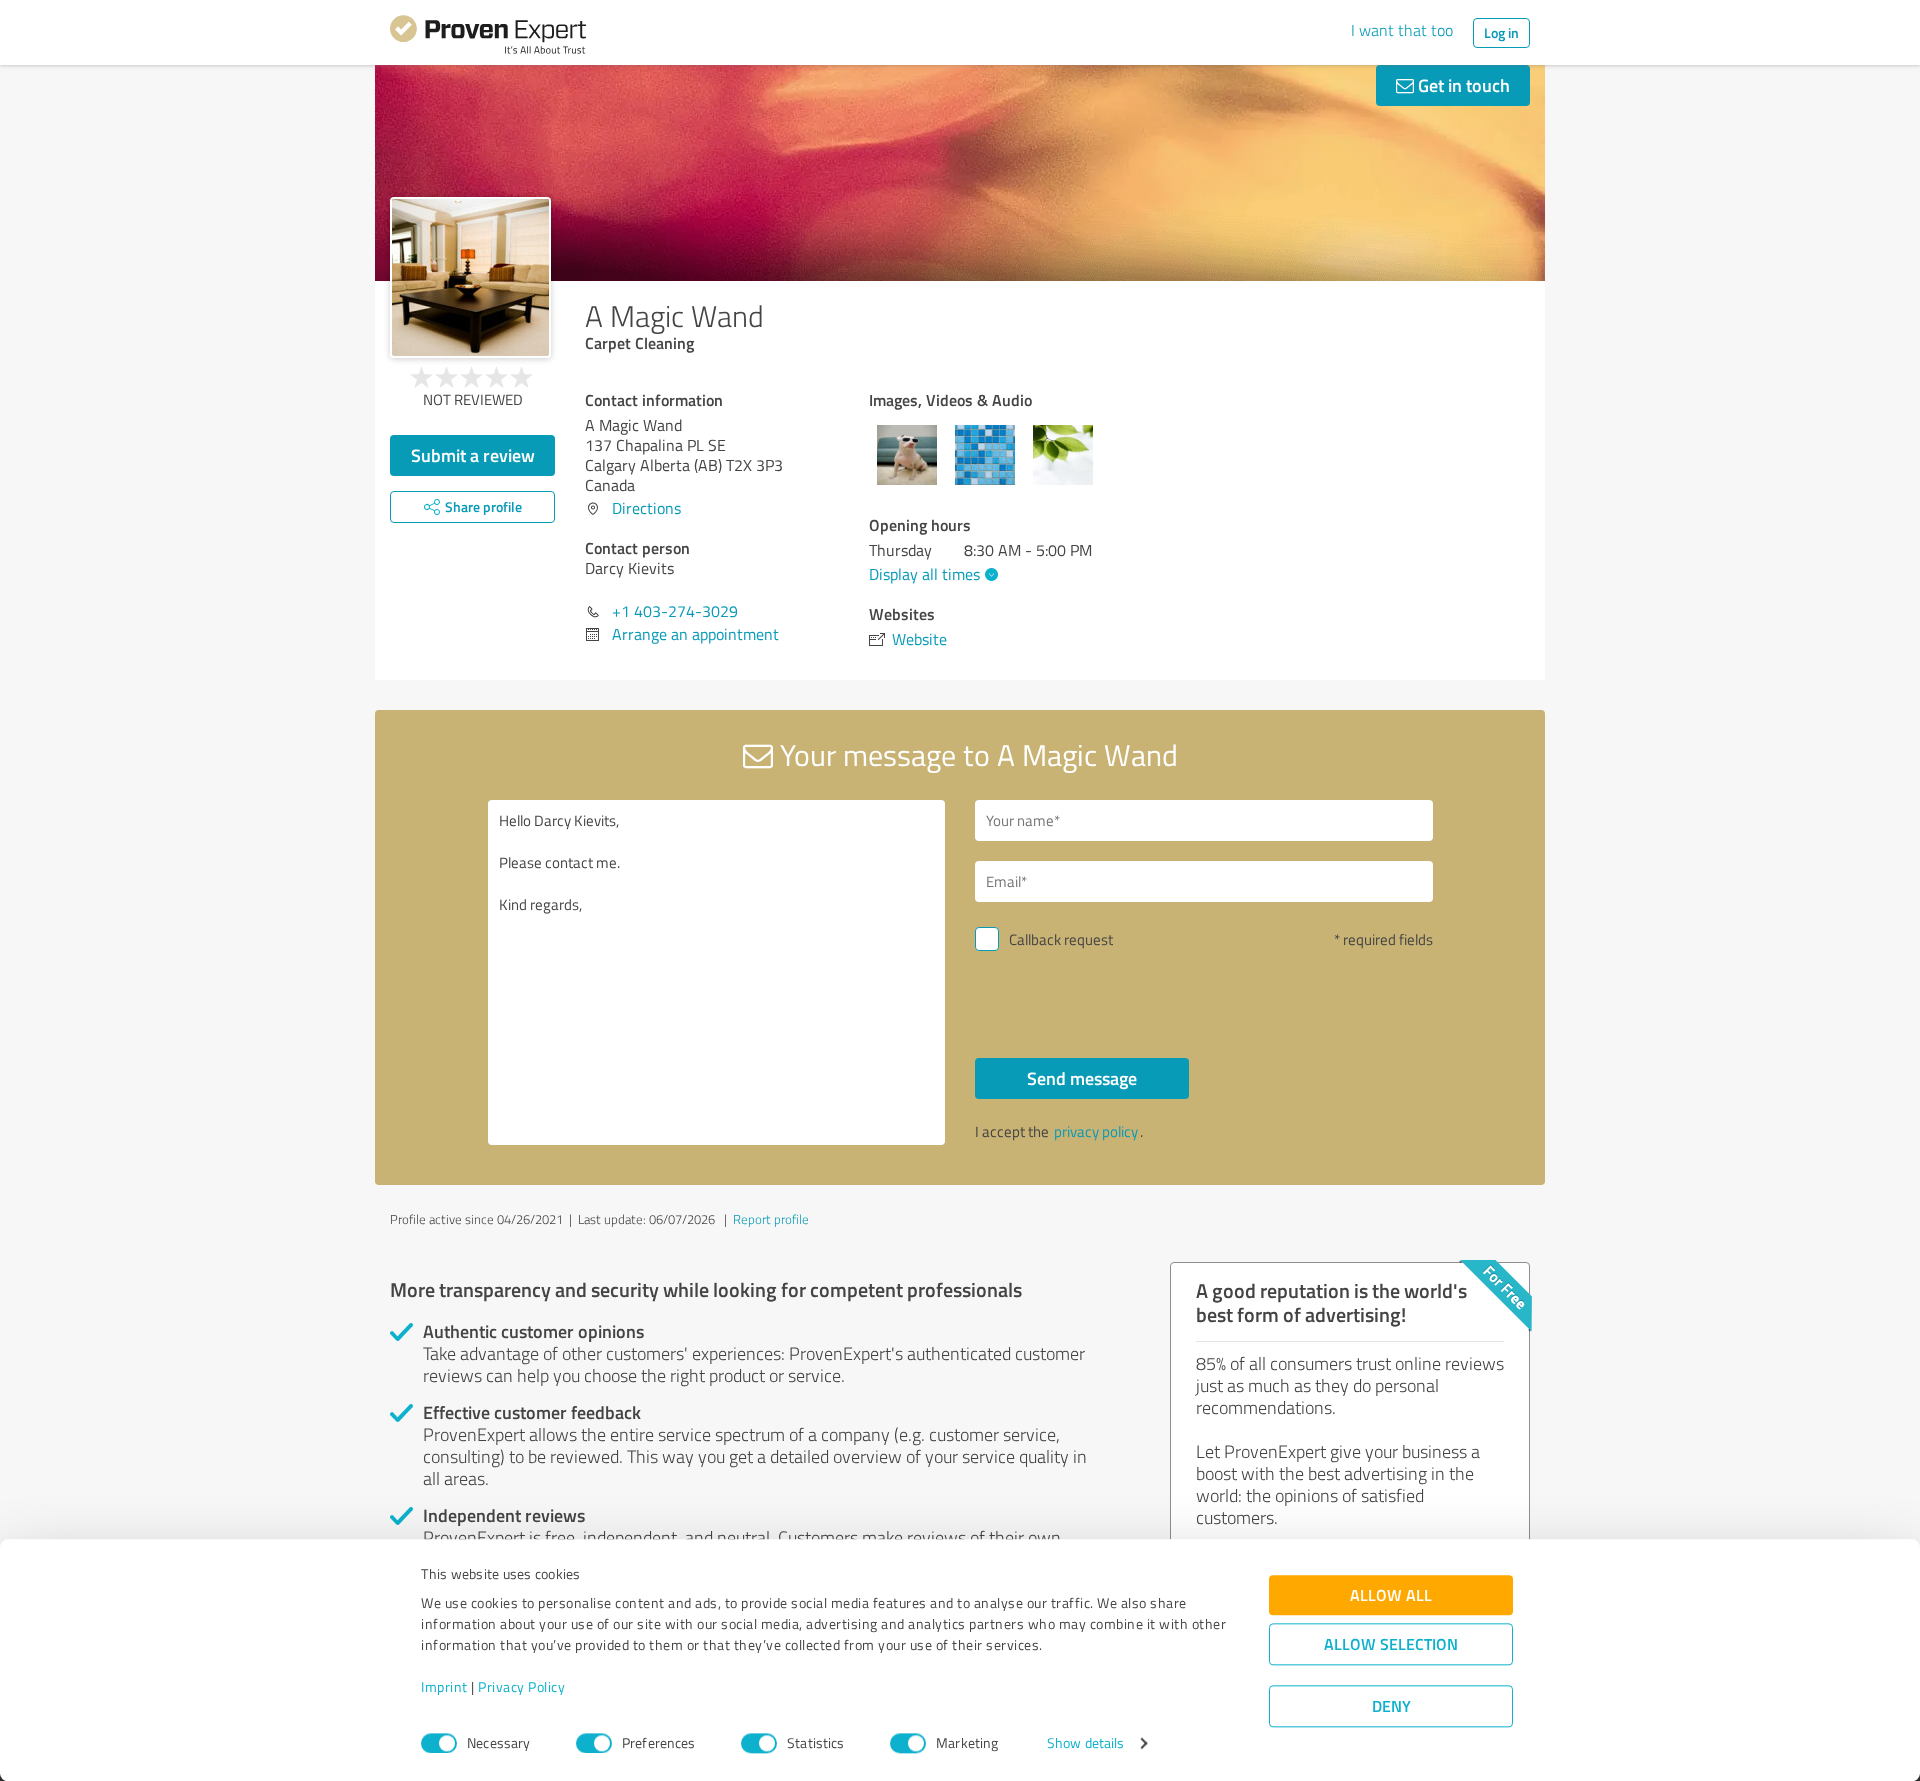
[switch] (594, 1743)
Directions (646, 508)
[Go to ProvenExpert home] (488, 38)
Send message (1082, 1078)
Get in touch (1462, 85)
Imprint (444, 1687)
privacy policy (1096, 1131)
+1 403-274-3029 (675, 611)
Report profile (771, 1219)
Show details (1085, 1743)
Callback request (1061, 939)
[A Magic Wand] (470, 277)
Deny (1391, 1706)
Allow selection (1391, 1644)
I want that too (1402, 30)
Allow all (1391, 1595)
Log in (1501, 32)
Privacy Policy (521, 1687)
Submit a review (473, 455)
